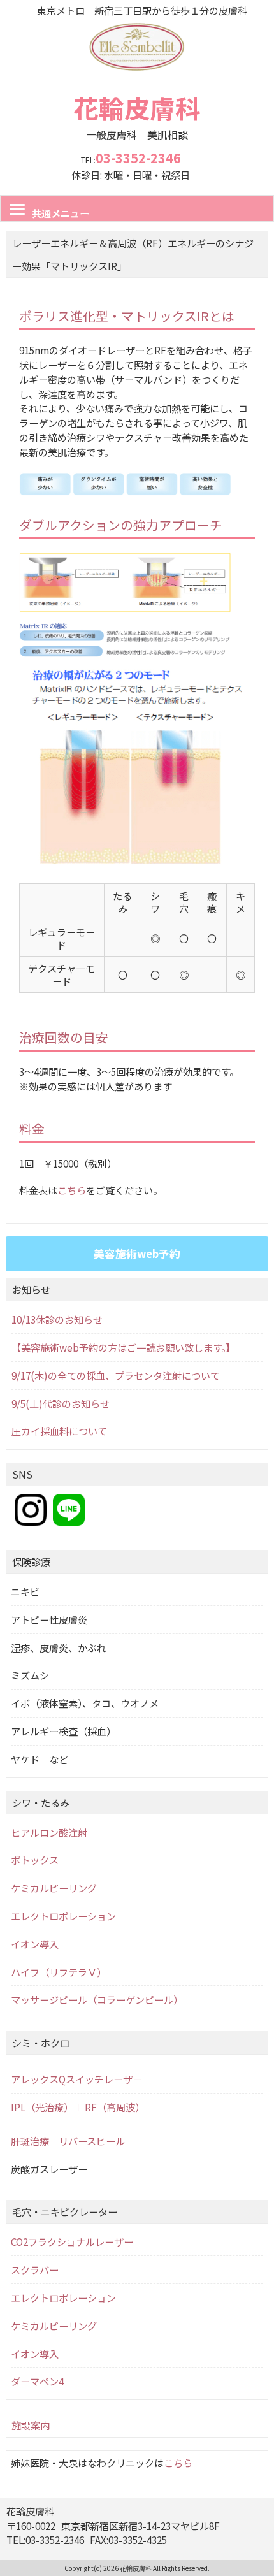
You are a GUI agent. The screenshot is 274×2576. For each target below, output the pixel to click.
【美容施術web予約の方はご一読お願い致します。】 (123, 1347)
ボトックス (35, 1860)
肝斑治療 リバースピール (68, 2141)
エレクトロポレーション (63, 1916)
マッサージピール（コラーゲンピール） (97, 1999)
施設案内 (31, 2425)
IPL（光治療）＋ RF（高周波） (78, 2107)
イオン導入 (35, 1944)
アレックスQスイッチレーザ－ (76, 2079)
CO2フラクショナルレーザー (72, 2241)
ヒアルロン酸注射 (49, 1832)
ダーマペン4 (37, 2381)
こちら (72, 1190)
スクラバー (35, 2269)
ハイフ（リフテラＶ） (59, 1972)
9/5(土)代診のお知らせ (61, 1403)
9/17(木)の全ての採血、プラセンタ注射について (116, 1375)
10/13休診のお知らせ (57, 1319)
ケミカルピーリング (54, 1888)
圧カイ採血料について (59, 1431)
